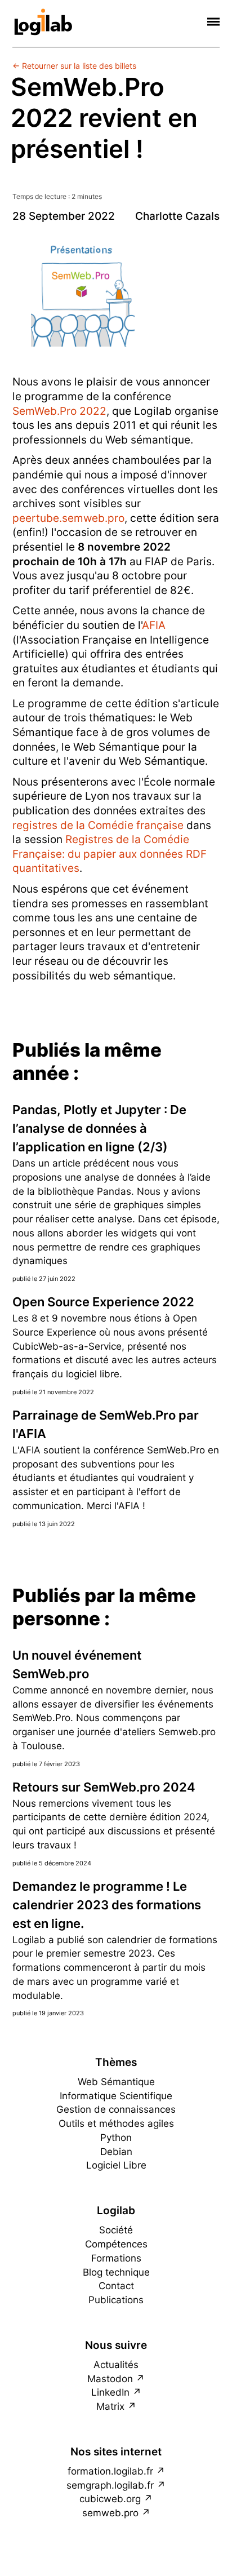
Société (116, 2230)
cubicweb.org (110, 2499)
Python (116, 2138)
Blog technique (116, 2272)
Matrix (110, 2406)
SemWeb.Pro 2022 (59, 411)
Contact (116, 2286)
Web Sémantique (116, 2082)
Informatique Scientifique (116, 2096)
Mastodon (110, 2379)
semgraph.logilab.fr (110, 2485)
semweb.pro (110, 2513)
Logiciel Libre (116, 2165)
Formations (116, 2258)
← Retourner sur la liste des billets (74, 66)
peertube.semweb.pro (68, 518)
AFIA (154, 625)
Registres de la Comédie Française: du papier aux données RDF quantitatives (110, 854)
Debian (116, 2152)
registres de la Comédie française (98, 825)
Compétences (116, 2244)
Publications (116, 2300)
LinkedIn (110, 2392)
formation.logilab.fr (110, 2471)
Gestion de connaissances (116, 2109)
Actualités (116, 2365)
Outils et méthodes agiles (116, 2123)
